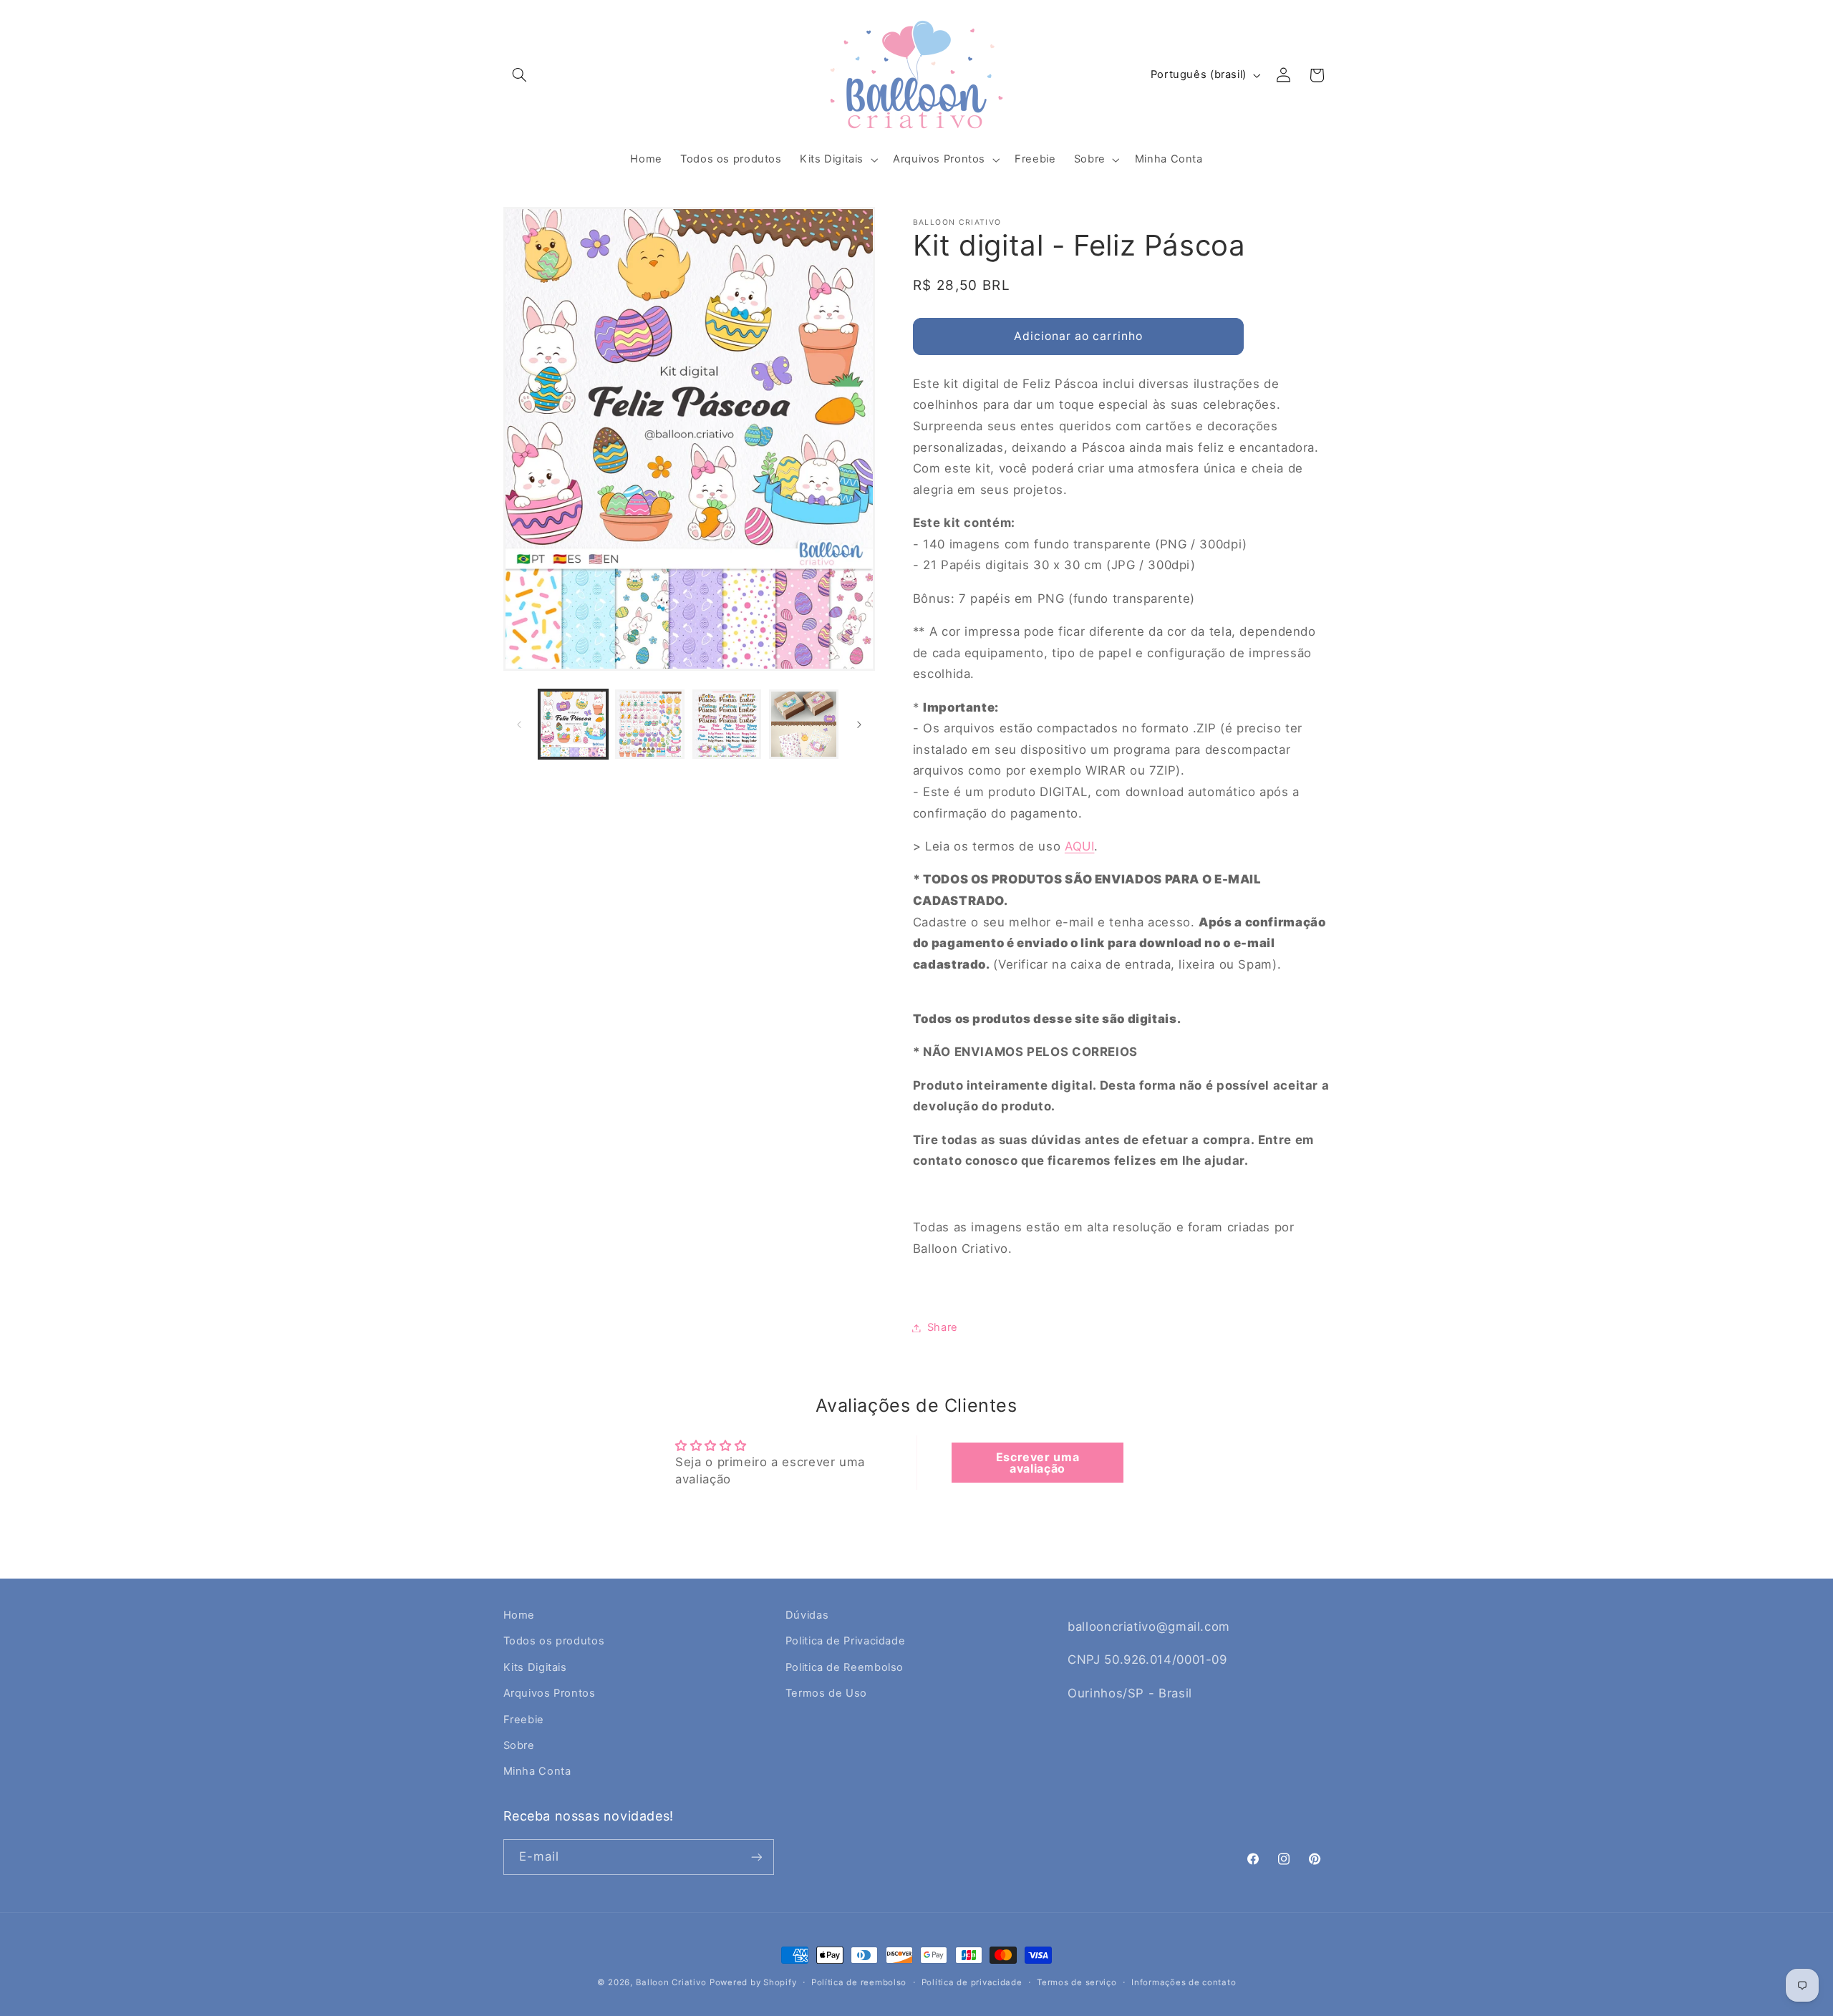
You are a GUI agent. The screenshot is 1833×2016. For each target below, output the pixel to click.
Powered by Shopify (753, 1982)
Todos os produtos (554, 1641)
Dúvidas (807, 1615)
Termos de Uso (826, 1693)
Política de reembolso (859, 1982)
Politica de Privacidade (846, 1641)
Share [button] (943, 1327)
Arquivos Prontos (550, 1693)
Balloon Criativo (671, 1982)
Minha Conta (537, 1771)
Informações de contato (1184, 1982)
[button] (520, 75)
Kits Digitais (535, 1667)
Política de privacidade (972, 1982)
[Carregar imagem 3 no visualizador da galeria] (727, 724)
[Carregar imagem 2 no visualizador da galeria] (650, 724)
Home (519, 1615)
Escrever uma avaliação (1038, 1463)
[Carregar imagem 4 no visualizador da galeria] (804, 724)
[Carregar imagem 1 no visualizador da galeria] (573, 724)
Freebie (524, 1720)
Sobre (519, 1745)
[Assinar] (756, 1857)
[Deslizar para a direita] (859, 724)
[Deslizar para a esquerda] (519, 724)
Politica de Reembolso (845, 1667)
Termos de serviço (1077, 1982)
